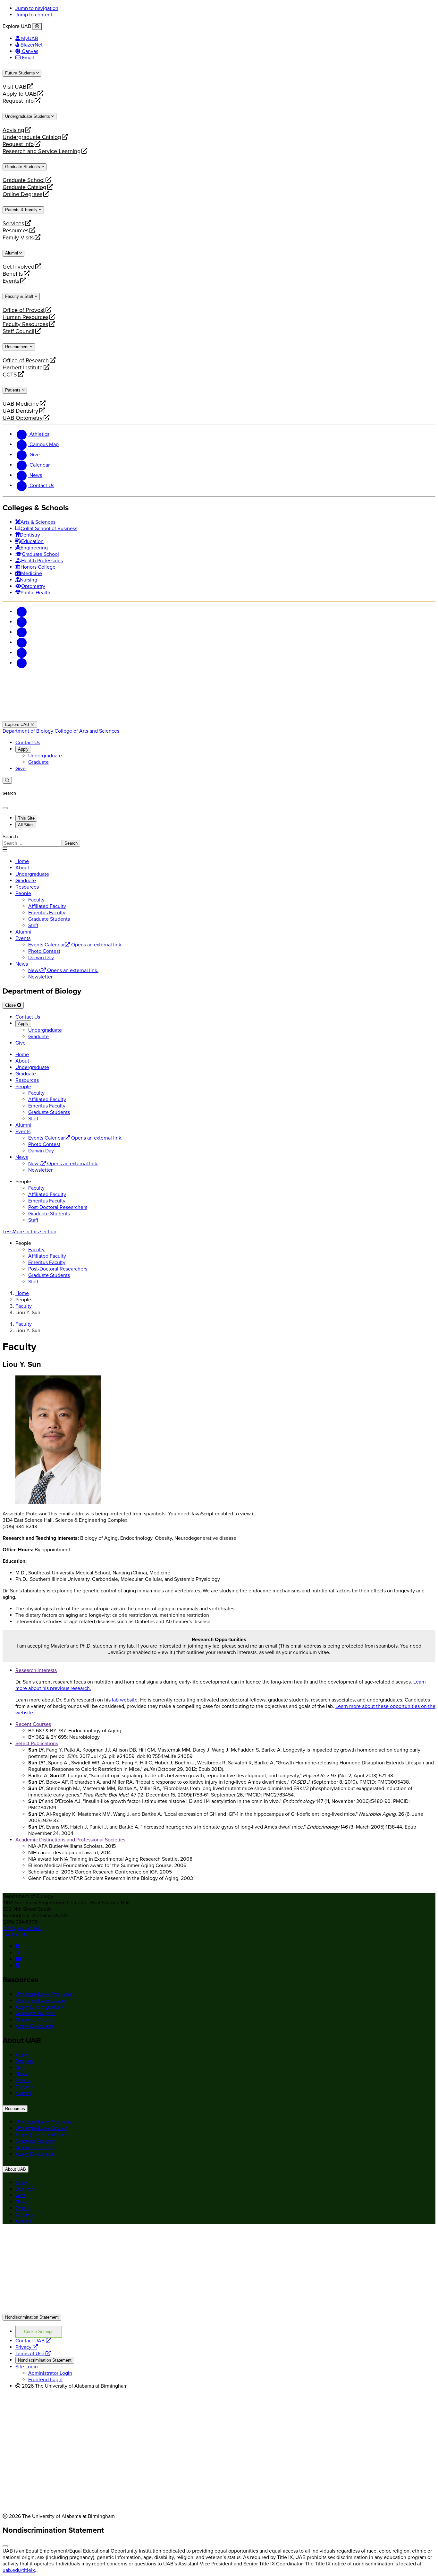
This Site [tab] (26, 818)
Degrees (25, 2061)
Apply (23, 749)
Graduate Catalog (24, 187)
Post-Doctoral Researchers (58, 1207)
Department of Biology (29, 731)
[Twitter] (22, 622)
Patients (13, 390)
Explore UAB (18, 724)
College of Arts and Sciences (87, 731)
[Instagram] (22, 632)
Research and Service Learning (42, 151)
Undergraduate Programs (43, 1994)
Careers (24, 2087)
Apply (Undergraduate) (41, 2007)
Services (13, 223)
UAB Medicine (21, 404)
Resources (16, 230)
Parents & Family (22, 210)
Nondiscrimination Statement (32, 2317)
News (22, 964)
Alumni (12, 253)
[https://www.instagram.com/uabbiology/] (18, 1966)
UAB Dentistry (20, 411)
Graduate (38, 762)
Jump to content (34, 15)
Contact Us (28, 743)
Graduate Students (23, 167)
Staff (33, 1220)
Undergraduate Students (28, 116)
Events (12, 281)
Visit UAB (14, 87)
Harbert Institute (23, 367)
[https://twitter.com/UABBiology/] (18, 1953)
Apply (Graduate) (34, 2026)
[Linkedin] (22, 663)
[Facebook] (22, 612)
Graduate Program (36, 2013)
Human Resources (25, 317)
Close (11, 1005)
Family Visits (18, 237)
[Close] (37, 27)
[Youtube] (22, 642)
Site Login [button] (27, 2367)
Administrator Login (50, 2373)
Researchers (17, 347)
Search (10, 837)
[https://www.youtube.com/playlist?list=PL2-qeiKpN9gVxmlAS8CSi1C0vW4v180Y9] (18, 1959)
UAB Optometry (23, 418)
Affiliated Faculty (47, 1194)
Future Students (21, 73)
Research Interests (36, 1670)
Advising (13, 130)
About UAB (16, 2169)
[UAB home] (219, 718)
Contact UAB (33, 2341)
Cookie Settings (39, 2332)
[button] (219, 1232)
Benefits (13, 274)
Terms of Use (33, 2354)
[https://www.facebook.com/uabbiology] (18, 1946)
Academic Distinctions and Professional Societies (70, 1840)
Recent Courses (33, 1724)
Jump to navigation (37, 8)
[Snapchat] (22, 653)
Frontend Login (45, 2380)
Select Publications (37, 1744)
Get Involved (18, 267)
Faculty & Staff (20, 296)
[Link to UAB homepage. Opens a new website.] (59, 2240)
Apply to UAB (20, 94)
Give (21, 769)
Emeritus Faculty (47, 1201)
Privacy (27, 2347)
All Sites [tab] (26, 825)
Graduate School (24, 180)
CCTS (12, 375)
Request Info (18, 101)
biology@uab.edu (22, 1928)
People (23, 893)
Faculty (36, 1188)
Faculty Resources (25, 324)
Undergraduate (45, 756)
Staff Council (18, 331)
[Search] (7, 780)
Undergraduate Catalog (32, 137)
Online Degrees (22, 194)
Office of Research (26, 360)
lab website (125, 1700)
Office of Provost (24, 310)
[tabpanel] (219, 840)
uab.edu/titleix (19, 2570)
